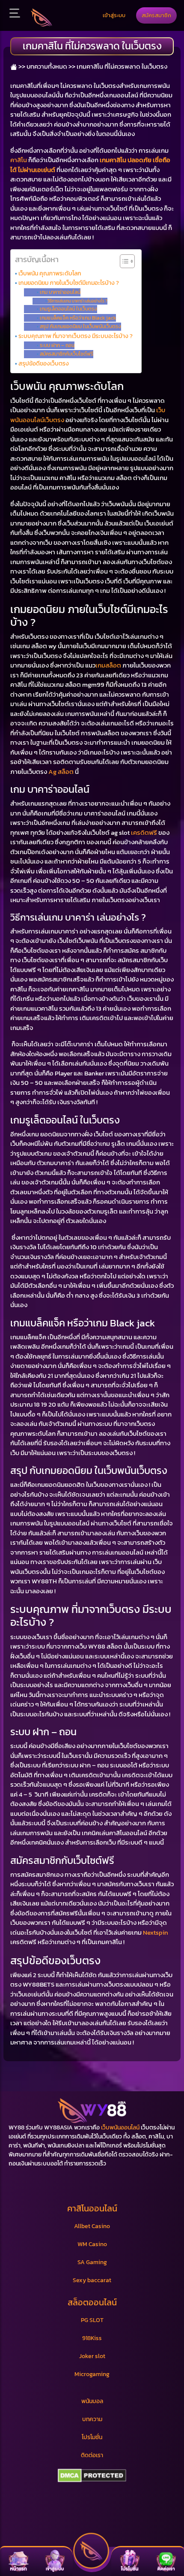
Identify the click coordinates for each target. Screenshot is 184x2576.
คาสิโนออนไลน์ (92, 2208)
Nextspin (156, 1932)
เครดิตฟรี (144, 832)
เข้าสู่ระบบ (114, 15)
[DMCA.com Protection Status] (92, 2476)
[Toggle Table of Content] (123, 261)
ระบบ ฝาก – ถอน (57, 345)
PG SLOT (92, 2320)
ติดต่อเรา (92, 2455)
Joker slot (92, 2356)
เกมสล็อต (108, 665)
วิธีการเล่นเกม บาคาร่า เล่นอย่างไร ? (77, 301)
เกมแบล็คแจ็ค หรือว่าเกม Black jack (78, 318)
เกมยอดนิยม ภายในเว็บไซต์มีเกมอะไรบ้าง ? (69, 283)
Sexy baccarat (92, 2280)
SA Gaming (92, 2262)
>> (21, 66)
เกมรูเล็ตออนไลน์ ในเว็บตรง (68, 309)
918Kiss (92, 2338)
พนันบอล (92, 2401)
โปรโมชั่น (92, 2437)
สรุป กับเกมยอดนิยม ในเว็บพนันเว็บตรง (80, 326)
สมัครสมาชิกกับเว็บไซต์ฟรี (66, 354)
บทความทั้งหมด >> (51, 66)
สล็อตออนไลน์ (92, 2302)
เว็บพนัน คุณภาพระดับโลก (50, 273)
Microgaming (92, 2374)
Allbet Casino (92, 2226)
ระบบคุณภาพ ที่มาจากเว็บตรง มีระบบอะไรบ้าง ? (76, 336)
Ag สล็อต (61, 772)
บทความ (92, 2419)
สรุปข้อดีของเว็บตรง (44, 363)
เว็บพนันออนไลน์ (120, 2128)
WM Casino (92, 2244)
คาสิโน (19, 160)
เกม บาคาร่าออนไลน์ (60, 292)
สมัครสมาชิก (156, 15)
